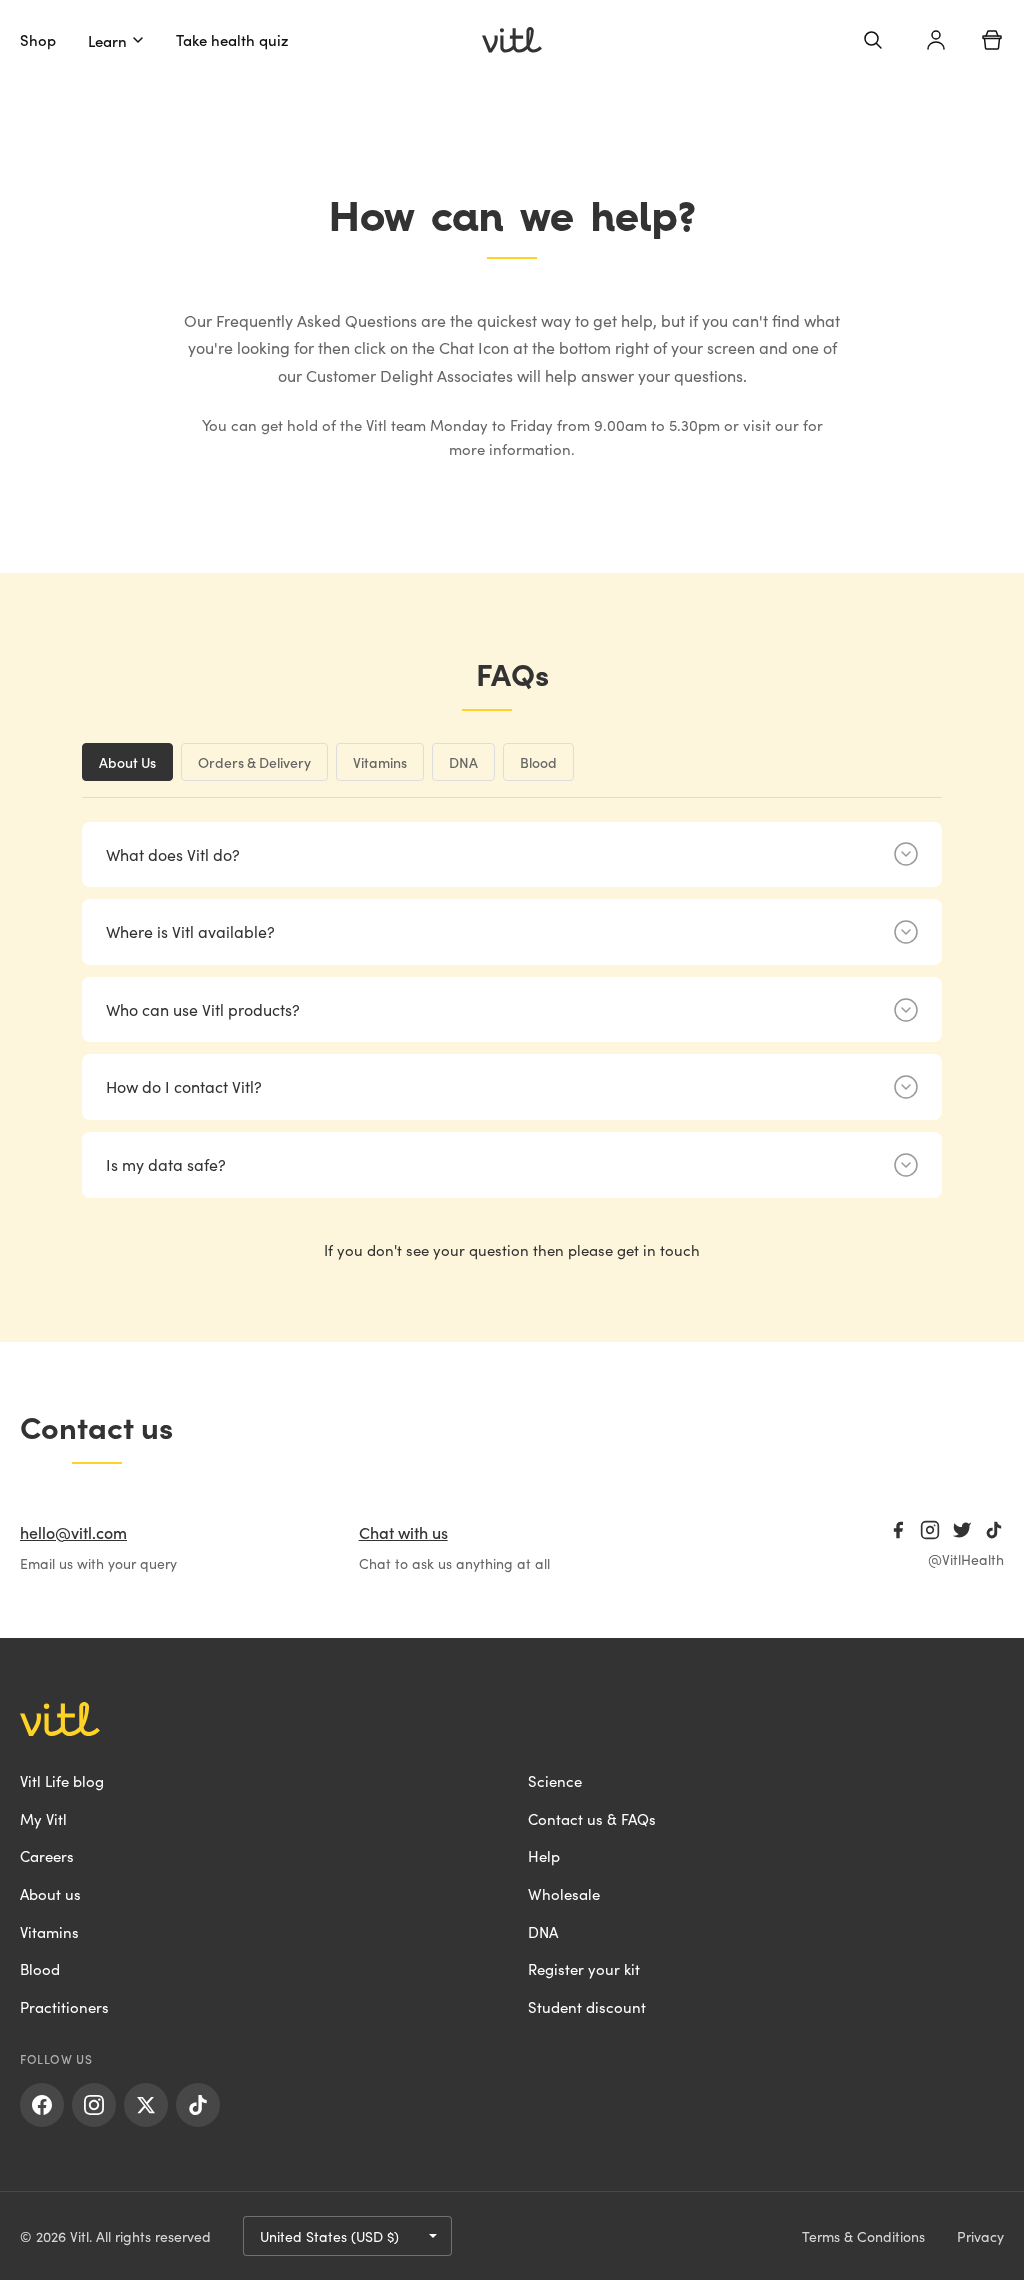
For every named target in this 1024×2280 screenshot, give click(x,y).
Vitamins (49, 1931)
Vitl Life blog (62, 1780)
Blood (40, 1968)
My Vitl (43, 1818)
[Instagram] (930, 1530)
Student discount (587, 2006)
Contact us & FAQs (592, 1818)
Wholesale (564, 1893)
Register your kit (584, 1968)
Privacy (980, 2236)
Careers (47, 1855)
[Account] (936, 40)
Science (555, 1780)
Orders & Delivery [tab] (254, 762)
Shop (38, 39)
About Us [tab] (127, 762)
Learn (107, 40)
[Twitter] (962, 1530)
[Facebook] (898, 1530)
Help (544, 1855)
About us (50, 1893)
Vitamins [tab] (380, 762)
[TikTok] (994, 1530)
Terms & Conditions (863, 2236)
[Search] (873, 40)
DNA (543, 1931)
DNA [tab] (463, 762)
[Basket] (992, 40)
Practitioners (64, 2006)
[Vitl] (512, 40)
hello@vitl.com (73, 1532)
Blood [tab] (538, 762)
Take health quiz (232, 39)
